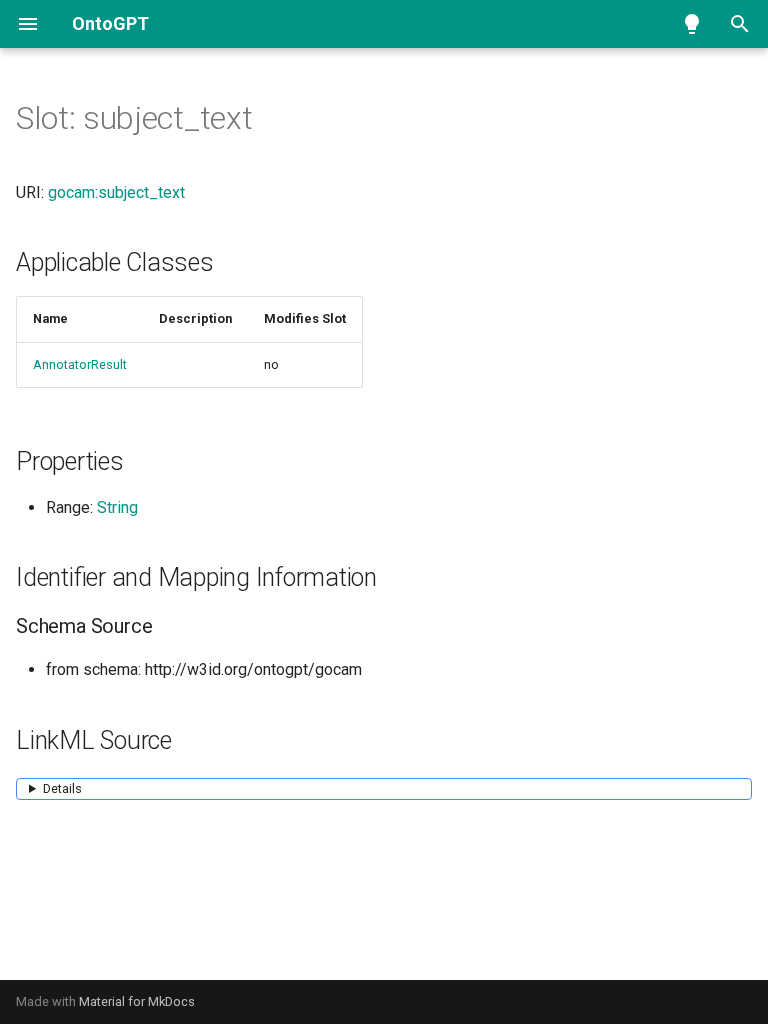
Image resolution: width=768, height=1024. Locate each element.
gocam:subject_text (116, 192)
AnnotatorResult (80, 364)
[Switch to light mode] (692, 24)
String (117, 507)
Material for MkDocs (137, 1001)
